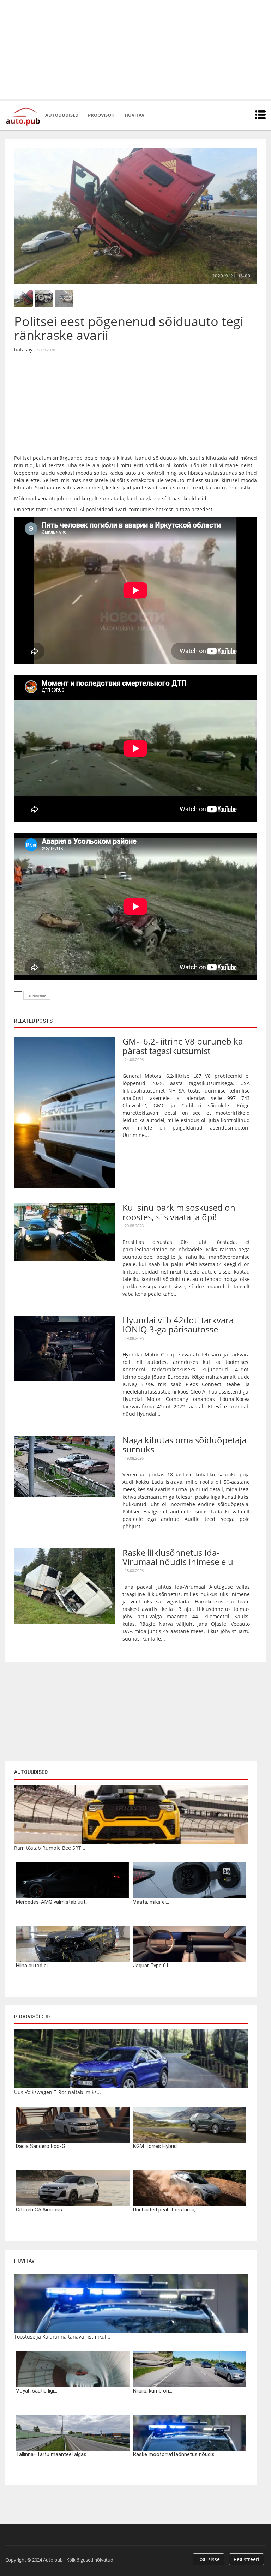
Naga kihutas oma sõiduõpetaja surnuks (184, 1445)
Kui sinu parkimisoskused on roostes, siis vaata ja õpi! (179, 1212)
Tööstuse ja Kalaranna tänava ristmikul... (62, 2337)
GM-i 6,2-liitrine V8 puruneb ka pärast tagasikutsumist (183, 1046)
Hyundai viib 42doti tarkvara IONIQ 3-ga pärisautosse (178, 1325)
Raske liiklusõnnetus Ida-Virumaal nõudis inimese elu (178, 1557)
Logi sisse (209, 2559)
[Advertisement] (135, 49)
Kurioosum (37, 996)
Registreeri (246, 2559)
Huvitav (134, 115)
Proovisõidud (32, 2017)
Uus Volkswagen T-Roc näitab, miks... (58, 2092)
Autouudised (62, 115)
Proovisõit (102, 115)
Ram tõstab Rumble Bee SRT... (50, 1848)
